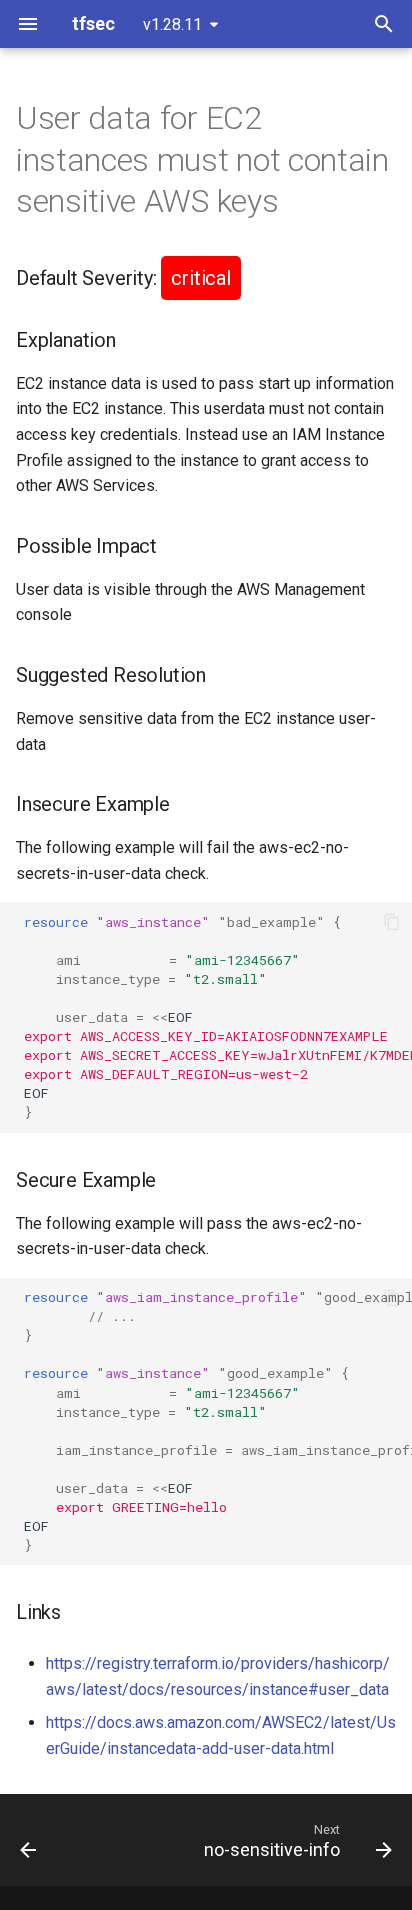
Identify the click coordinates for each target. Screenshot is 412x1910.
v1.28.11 (172, 24)
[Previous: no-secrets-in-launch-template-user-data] (28, 1840)
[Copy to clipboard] (392, 922)
